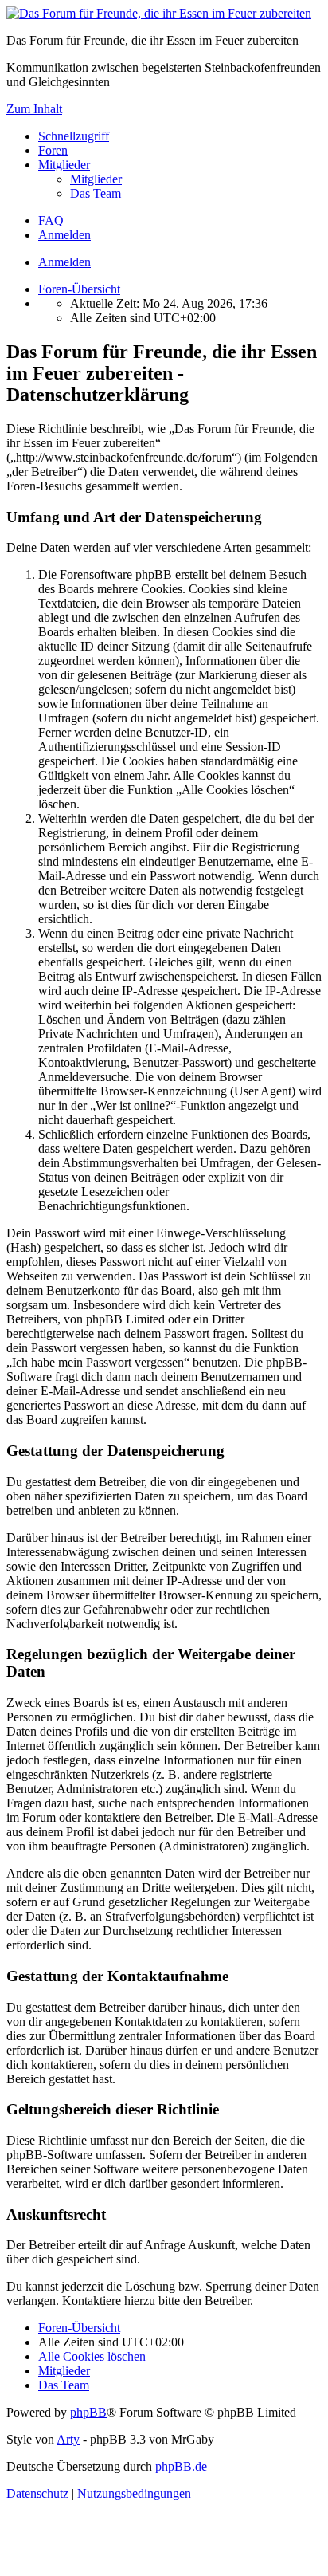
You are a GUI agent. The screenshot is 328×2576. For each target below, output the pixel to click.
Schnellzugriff (74, 136)
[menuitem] (96, 179)
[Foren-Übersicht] (159, 13)
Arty (68, 2439)
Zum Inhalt (34, 109)
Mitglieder (64, 165)
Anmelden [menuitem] (64, 235)
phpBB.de (181, 2466)
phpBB (88, 2412)
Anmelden (64, 262)
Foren (53, 150)
